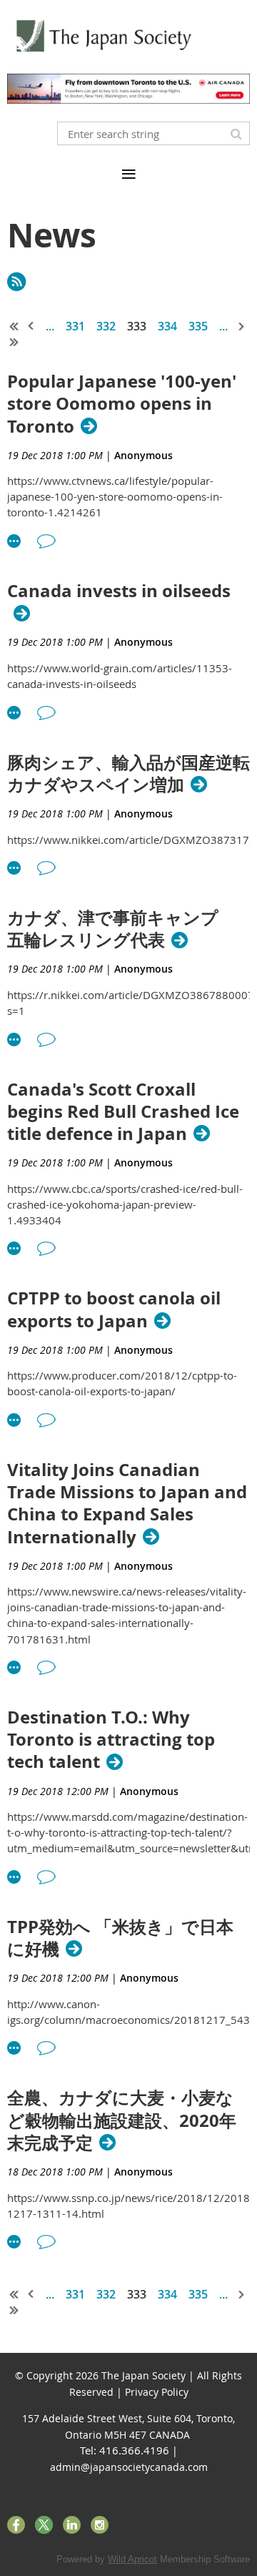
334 (167, 326)
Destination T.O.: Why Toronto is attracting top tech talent (111, 1740)
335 (198, 326)
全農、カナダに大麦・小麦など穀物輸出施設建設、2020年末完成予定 (122, 2120)
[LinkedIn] (72, 2525)
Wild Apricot (132, 2559)
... (50, 326)
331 (75, 326)
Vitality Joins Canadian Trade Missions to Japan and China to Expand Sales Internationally (127, 1504)
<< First (14, 326)
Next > (242, 326)
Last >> (14, 342)
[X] (44, 2525)
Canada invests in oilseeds (119, 591)
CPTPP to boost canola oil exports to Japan (114, 1309)
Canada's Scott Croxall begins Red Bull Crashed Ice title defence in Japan (123, 1112)
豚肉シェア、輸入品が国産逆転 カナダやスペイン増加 (128, 774)
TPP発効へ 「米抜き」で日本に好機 (120, 1938)
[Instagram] (100, 2525)
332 (106, 326)
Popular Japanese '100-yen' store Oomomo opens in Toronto (122, 404)
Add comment (46, 541)
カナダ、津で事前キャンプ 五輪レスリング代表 (121, 929)
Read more (14, 541)
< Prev (31, 326)
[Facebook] (16, 2525)
